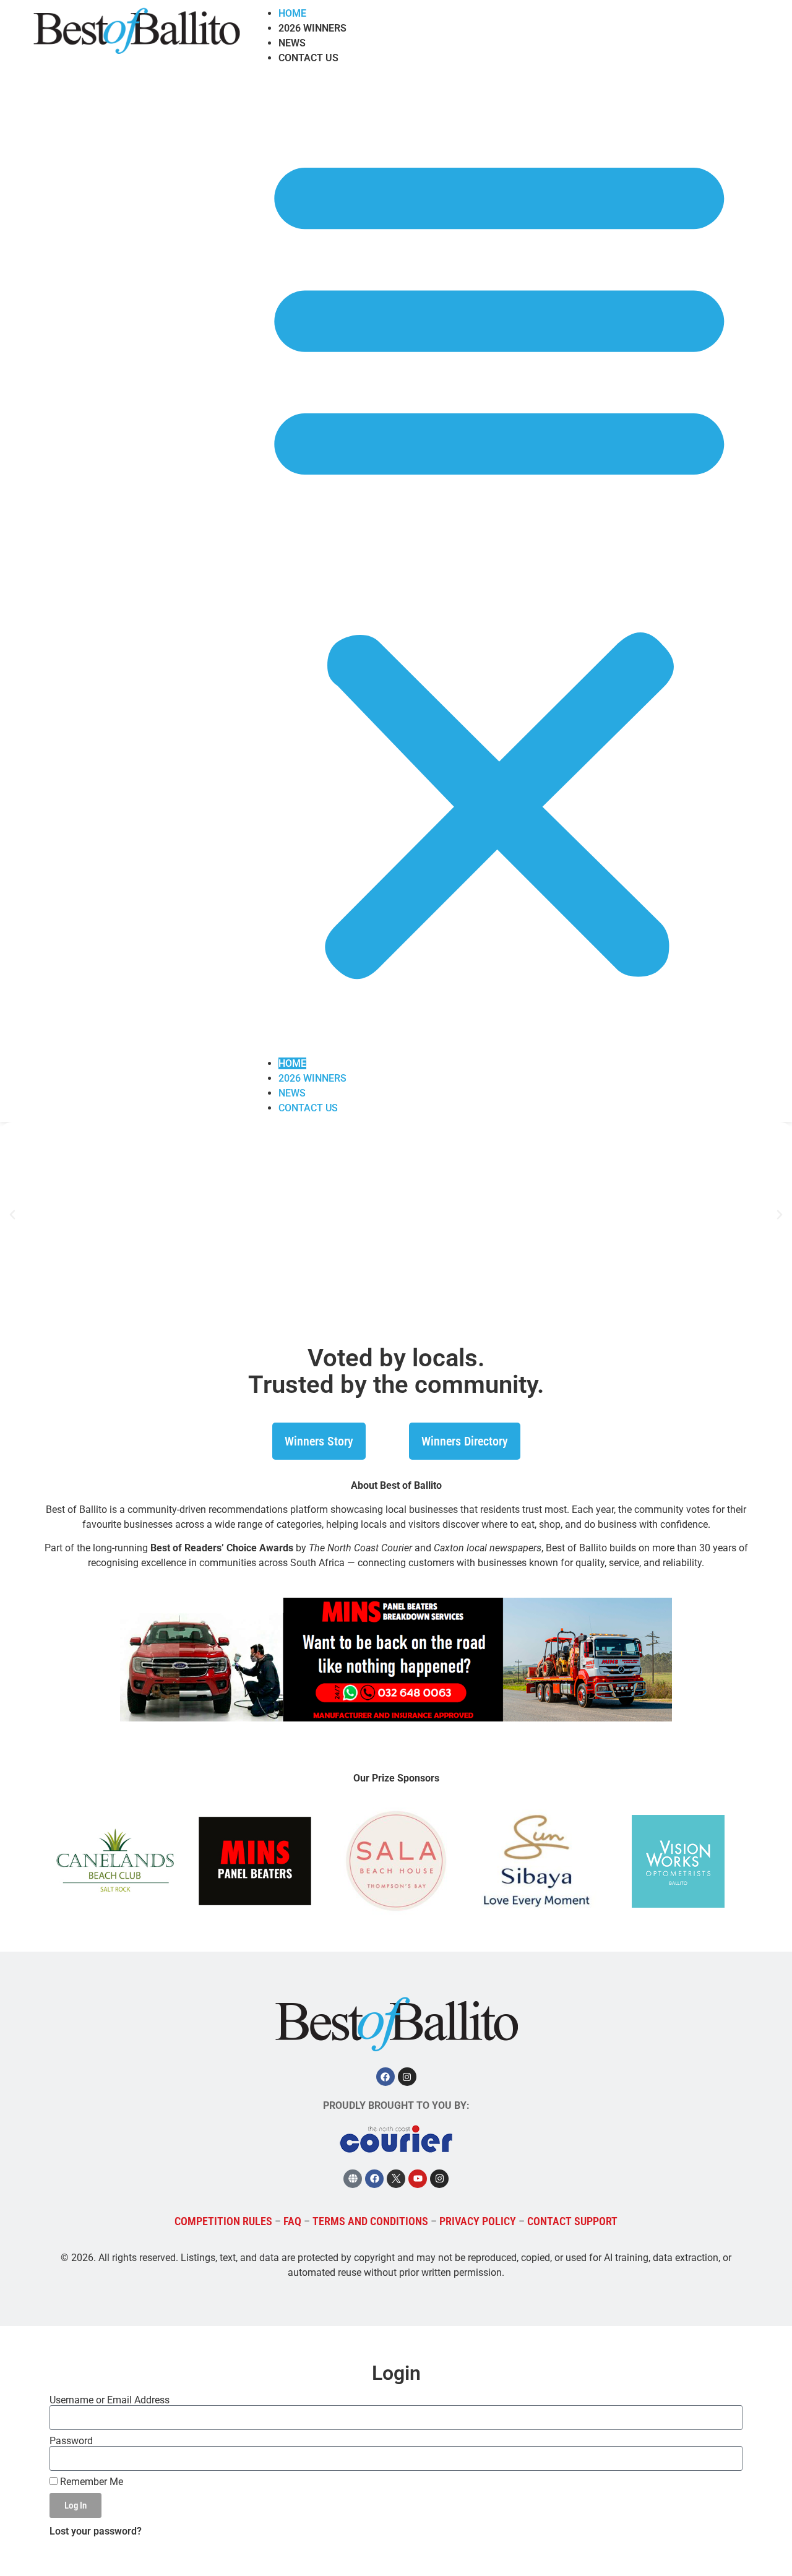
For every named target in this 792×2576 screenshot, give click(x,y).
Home (292, 13)
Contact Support (572, 2221)
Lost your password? (96, 2531)
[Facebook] (385, 2077)
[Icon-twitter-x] (396, 2179)
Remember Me (90, 2482)
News (292, 43)
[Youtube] (418, 2179)
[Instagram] (407, 2077)
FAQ (292, 2221)
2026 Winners (312, 28)
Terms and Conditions (370, 2221)
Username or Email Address (110, 2400)
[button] (499, 561)
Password (71, 2441)
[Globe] (353, 2179)
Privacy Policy (478, 2221)
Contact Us (308, 58)
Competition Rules (223, 2221)
